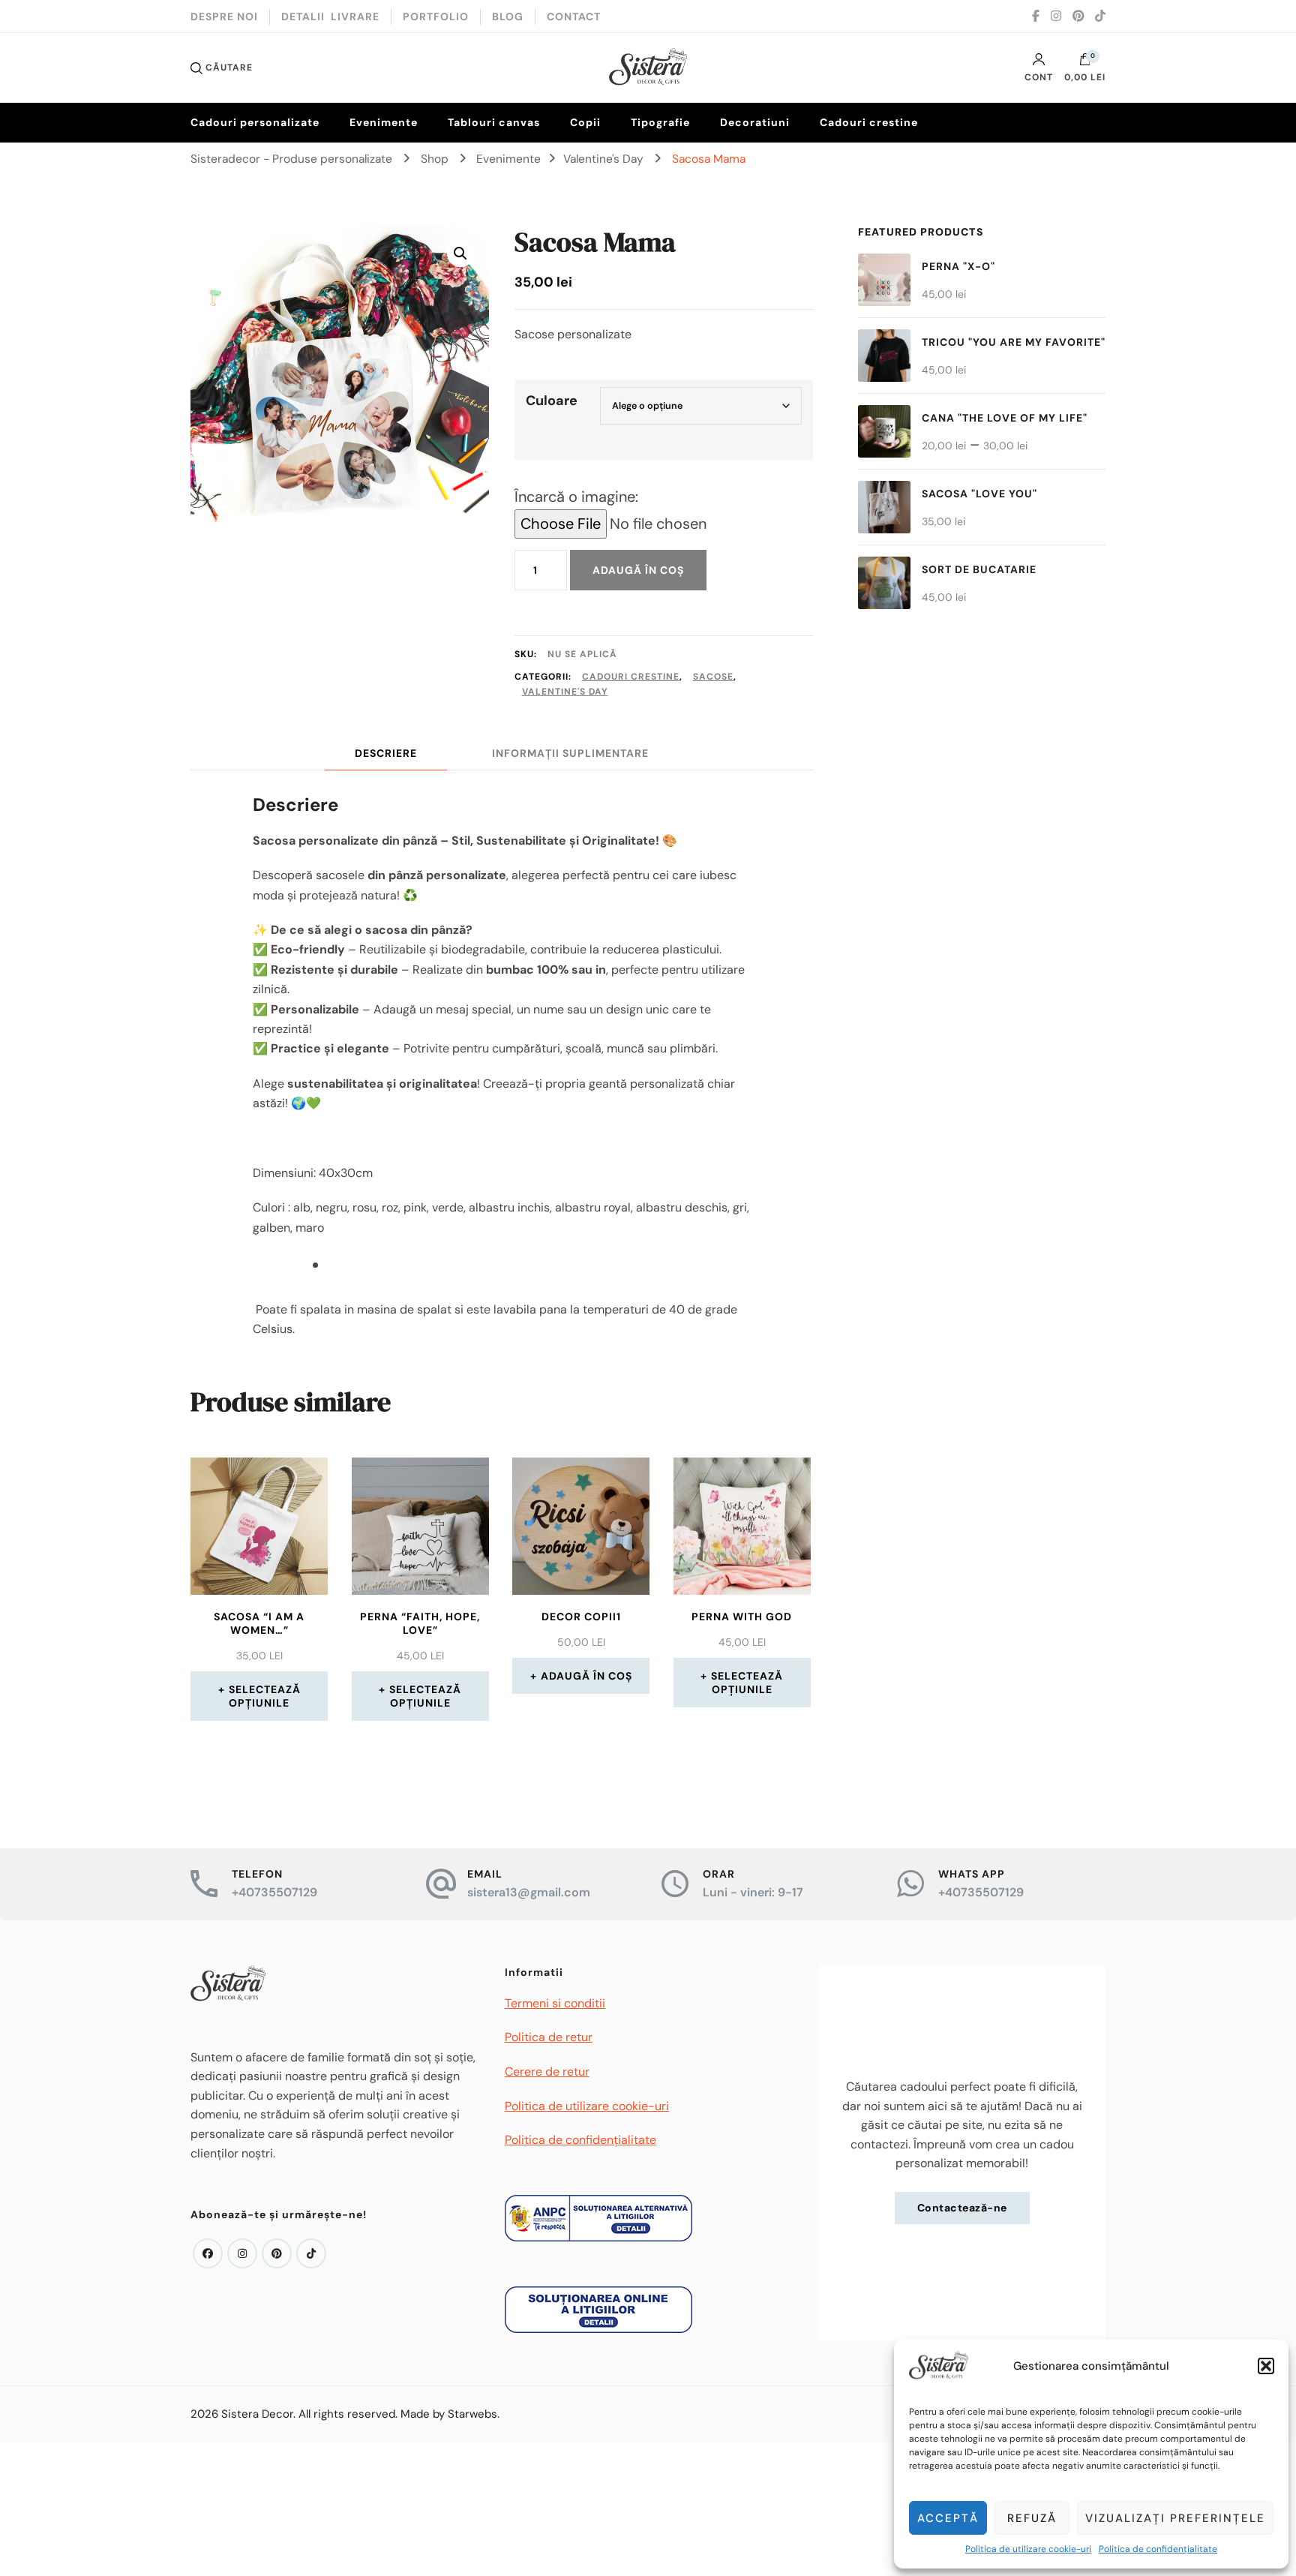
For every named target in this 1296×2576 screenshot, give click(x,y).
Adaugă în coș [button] (586, 1676)
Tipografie (660, 122)
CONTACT (574, 17)
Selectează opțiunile (265, 1696)
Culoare (552, 401)
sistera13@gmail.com (529, 1892)
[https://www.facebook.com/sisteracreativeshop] (208, 2253)
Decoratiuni (755, 122)
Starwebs (472, 2414)
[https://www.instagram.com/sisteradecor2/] (242, 2253)
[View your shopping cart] (1085, 63)
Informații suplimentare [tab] (570, 753)
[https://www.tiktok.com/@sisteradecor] (311, 2253)
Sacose (713, 677)
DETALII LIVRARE (330, 17)
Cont (1039, 77)
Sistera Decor (257, 2414)
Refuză (1032, 2518)
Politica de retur (549, 2037)
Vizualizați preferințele (1175, 2518)
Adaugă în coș (638, 570)
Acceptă (948, 2518)
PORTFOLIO (436, 17)
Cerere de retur (547, 2072)
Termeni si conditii (555, 2003)
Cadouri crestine (869, 122)
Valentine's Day (565, 692)
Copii (585, 122)
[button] (1266, 2366)
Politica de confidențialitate (1158, 2549)
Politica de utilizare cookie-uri (1028, 2549)
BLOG (508, 17)
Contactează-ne (962, 2208)
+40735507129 (274, 1892)
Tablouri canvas (494, 122)
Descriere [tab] (386, 753)
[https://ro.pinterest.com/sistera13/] (277, 2253)
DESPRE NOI (224, 17)
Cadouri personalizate (255, 122)
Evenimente (384, 122)
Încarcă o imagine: (576, 497)
